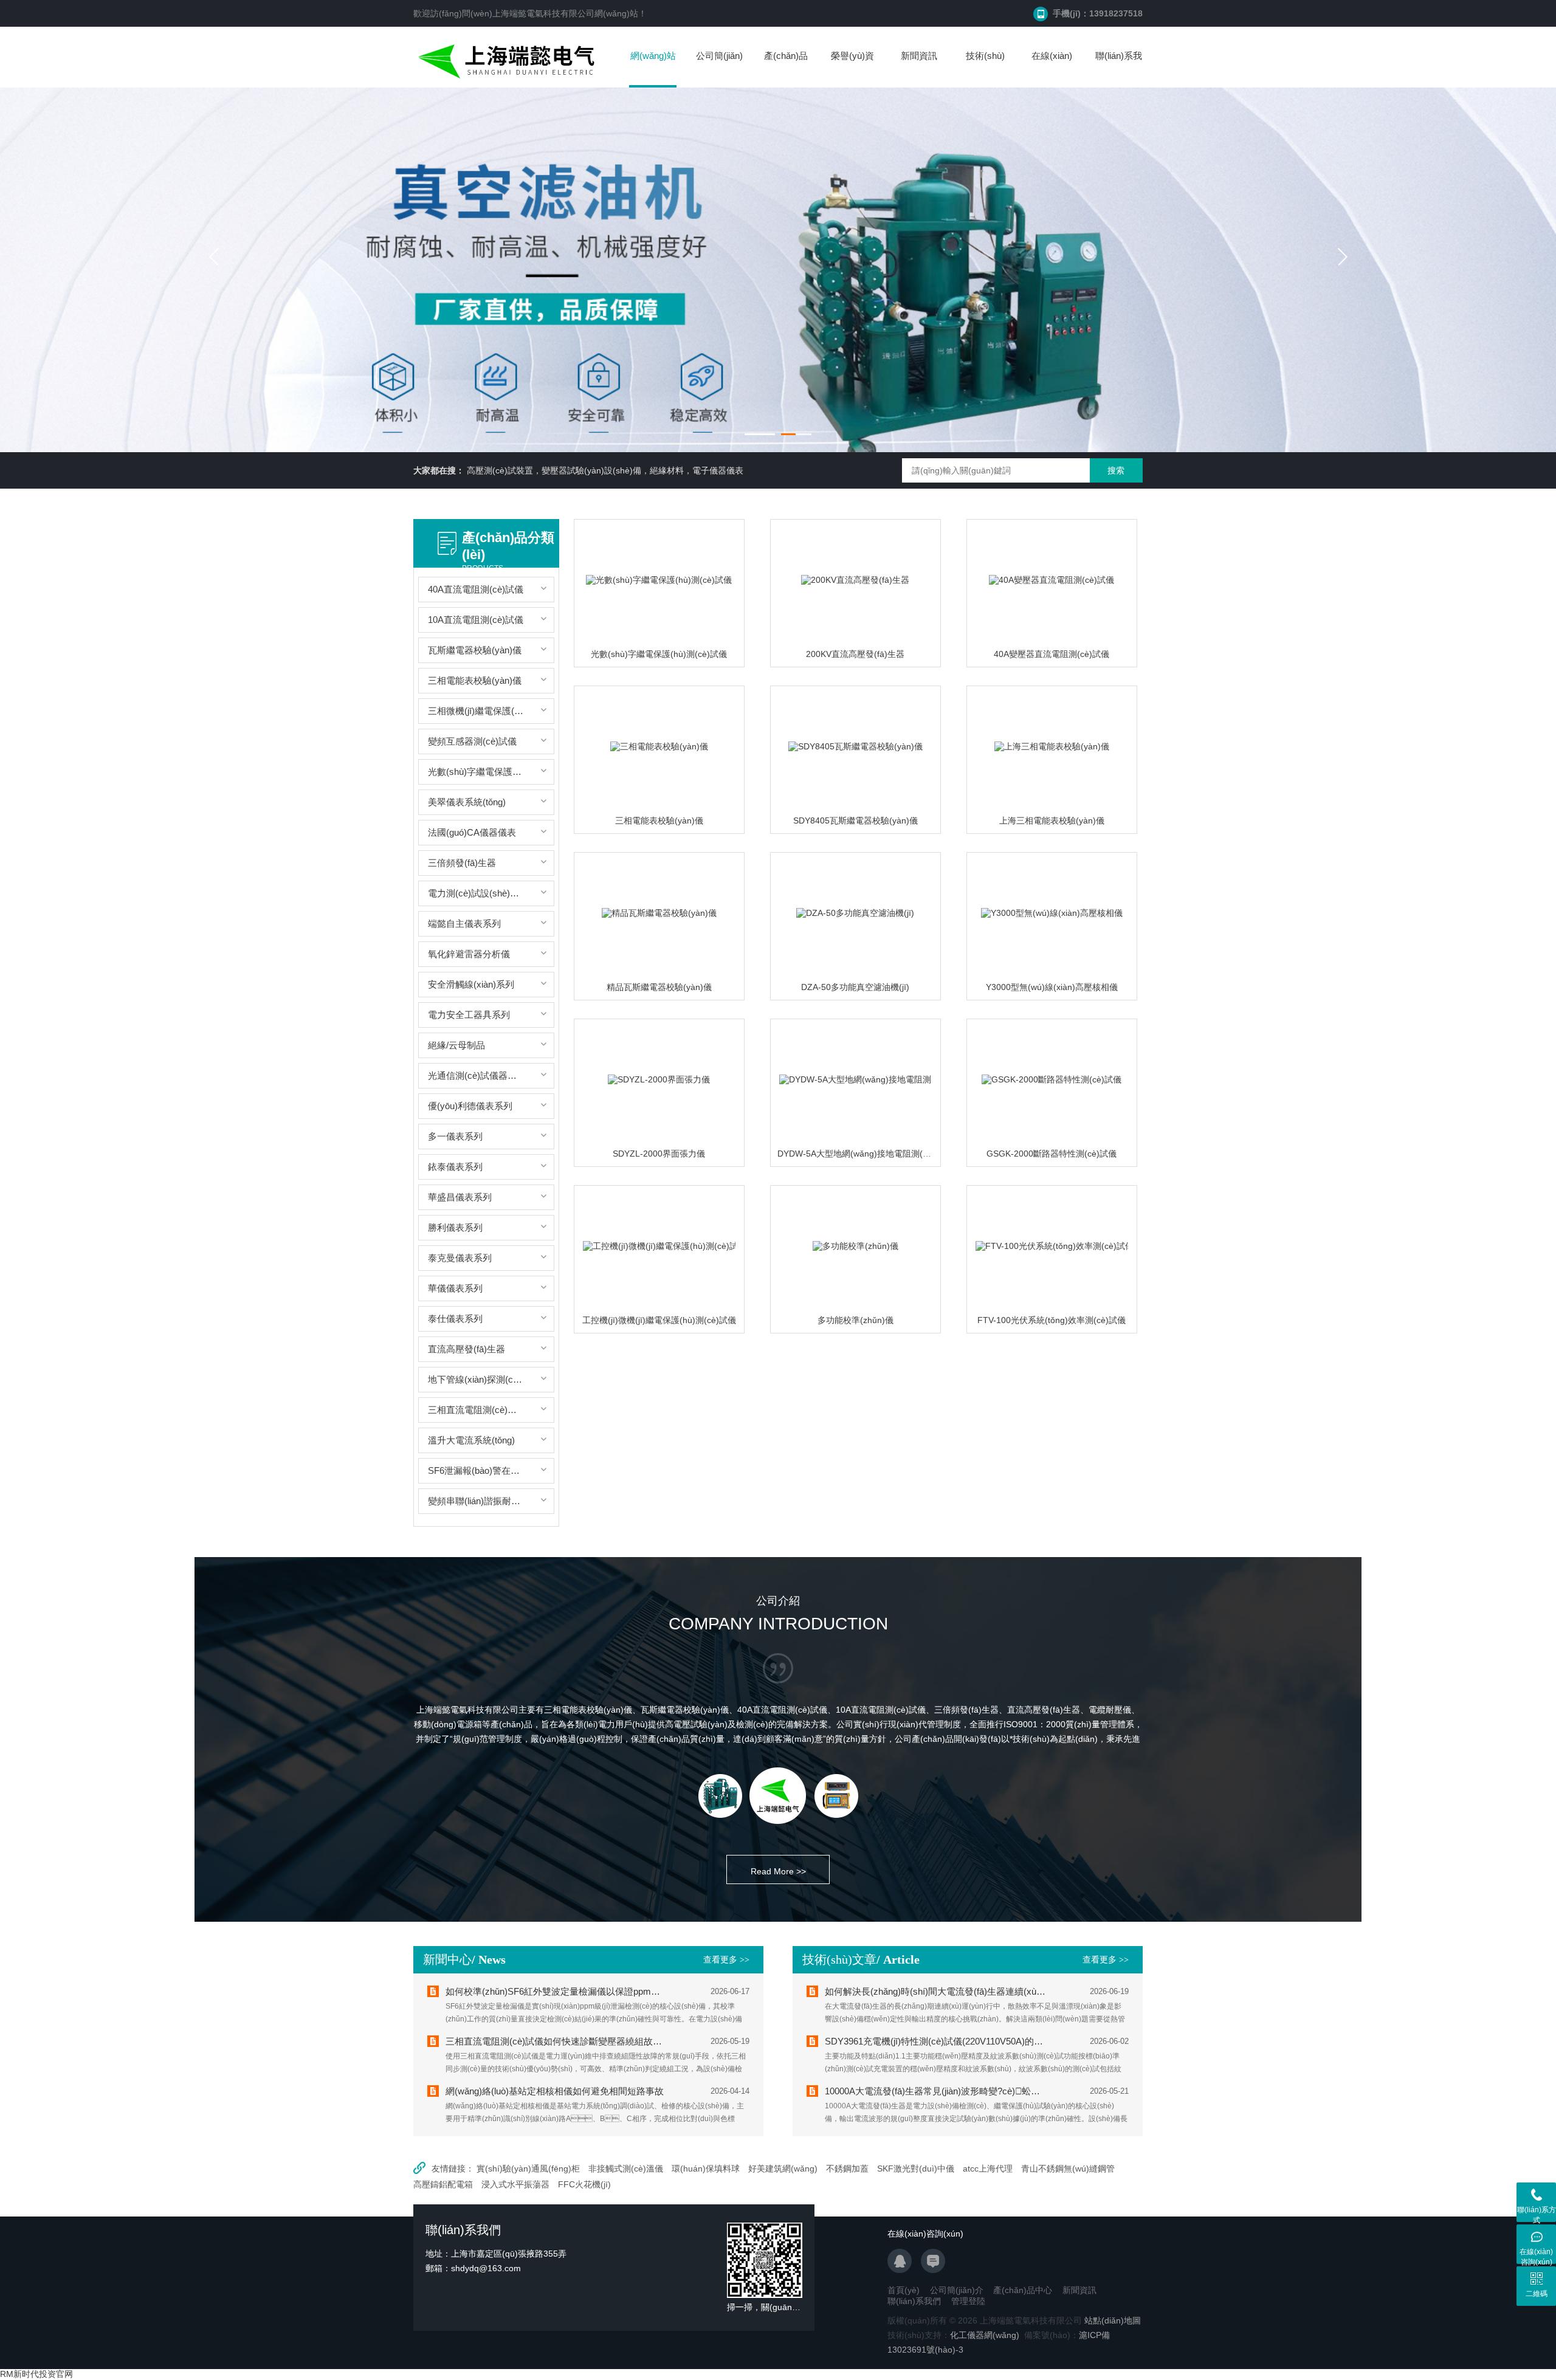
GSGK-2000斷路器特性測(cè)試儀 (1052, 1154)
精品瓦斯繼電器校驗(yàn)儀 (659, 987)
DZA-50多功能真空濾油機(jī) (855, 987)
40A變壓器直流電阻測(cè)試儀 (1052, 654)
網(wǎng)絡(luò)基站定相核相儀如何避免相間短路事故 (555, 2091)
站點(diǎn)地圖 (1113, 2320)
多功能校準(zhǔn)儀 (855, 1320)
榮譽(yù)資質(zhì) (852, 68)
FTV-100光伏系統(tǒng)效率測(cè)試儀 (1052, 1320)
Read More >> (778, 1871)
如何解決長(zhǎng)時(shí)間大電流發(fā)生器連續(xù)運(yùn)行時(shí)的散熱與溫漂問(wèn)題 (936, 1991)
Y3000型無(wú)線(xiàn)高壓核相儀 (1052, 987)
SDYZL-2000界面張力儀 (659, 1154)
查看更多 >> (726, 1960)
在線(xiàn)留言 (1052, 68)
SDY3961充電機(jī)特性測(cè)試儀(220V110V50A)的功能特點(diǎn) (936, 2041)
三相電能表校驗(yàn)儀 (659, 820)
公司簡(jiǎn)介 (719, 68)
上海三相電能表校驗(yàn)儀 (1052, 820)
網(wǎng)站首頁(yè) (653, 69)
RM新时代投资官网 (36, 2374)
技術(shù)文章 (985, 68)
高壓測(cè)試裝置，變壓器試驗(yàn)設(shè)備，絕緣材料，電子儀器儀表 (605, 470)
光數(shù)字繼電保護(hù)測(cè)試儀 (659, 654)
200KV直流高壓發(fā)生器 (855, 654)
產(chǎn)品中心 (786, 68)
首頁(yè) (904, 2290)
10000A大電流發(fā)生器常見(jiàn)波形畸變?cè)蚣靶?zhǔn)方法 (936, 2091)
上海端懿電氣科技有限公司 (543, 13)
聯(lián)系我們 (1119, 68)
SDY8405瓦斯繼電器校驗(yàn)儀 (855, 820)
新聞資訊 (919, 56)
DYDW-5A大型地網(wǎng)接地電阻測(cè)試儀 (865, 1154)
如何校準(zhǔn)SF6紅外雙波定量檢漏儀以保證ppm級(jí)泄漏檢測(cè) (556, 1991)
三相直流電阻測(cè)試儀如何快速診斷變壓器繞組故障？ (556, 2041)
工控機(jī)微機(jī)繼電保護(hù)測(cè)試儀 (659, 1320)
